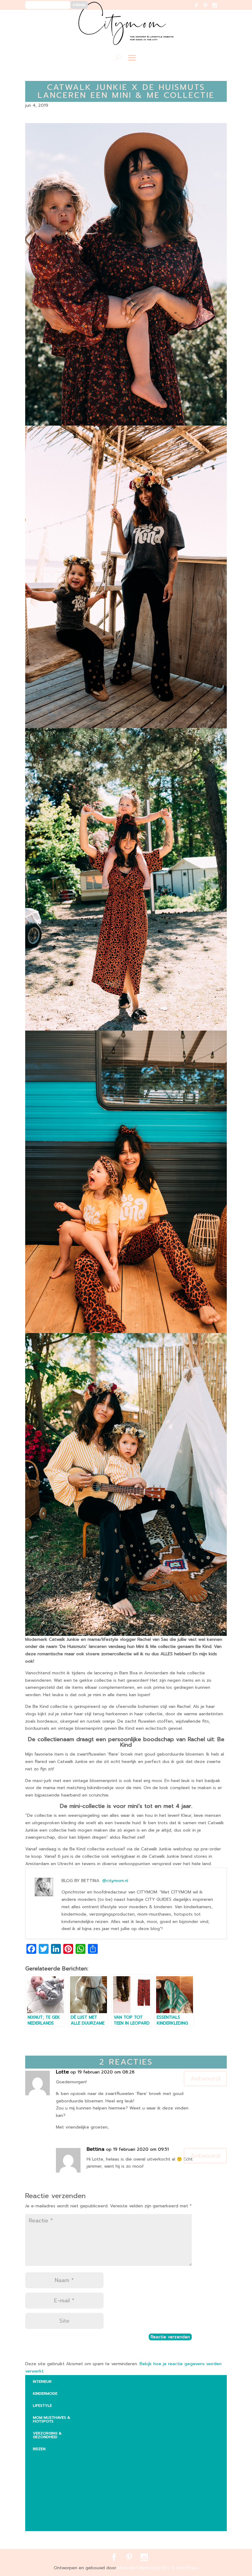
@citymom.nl (115, 1881)
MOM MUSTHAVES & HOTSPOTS (51, 2419)
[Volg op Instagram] (218, 9)
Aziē (42, 2483)
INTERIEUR (42, 2382)
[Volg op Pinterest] (209, 9)
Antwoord (205, 2078)
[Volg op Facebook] (200, 9)
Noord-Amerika (54, 2510)
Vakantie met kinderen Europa (60, 2497)
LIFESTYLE (42, 2406)
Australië (47, 2471)
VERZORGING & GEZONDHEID (47, 2435)
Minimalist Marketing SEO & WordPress (158, 2568)
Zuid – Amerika (53, 2522)
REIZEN (39, 2449)
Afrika (44, 2459)
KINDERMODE (45, 2394)
